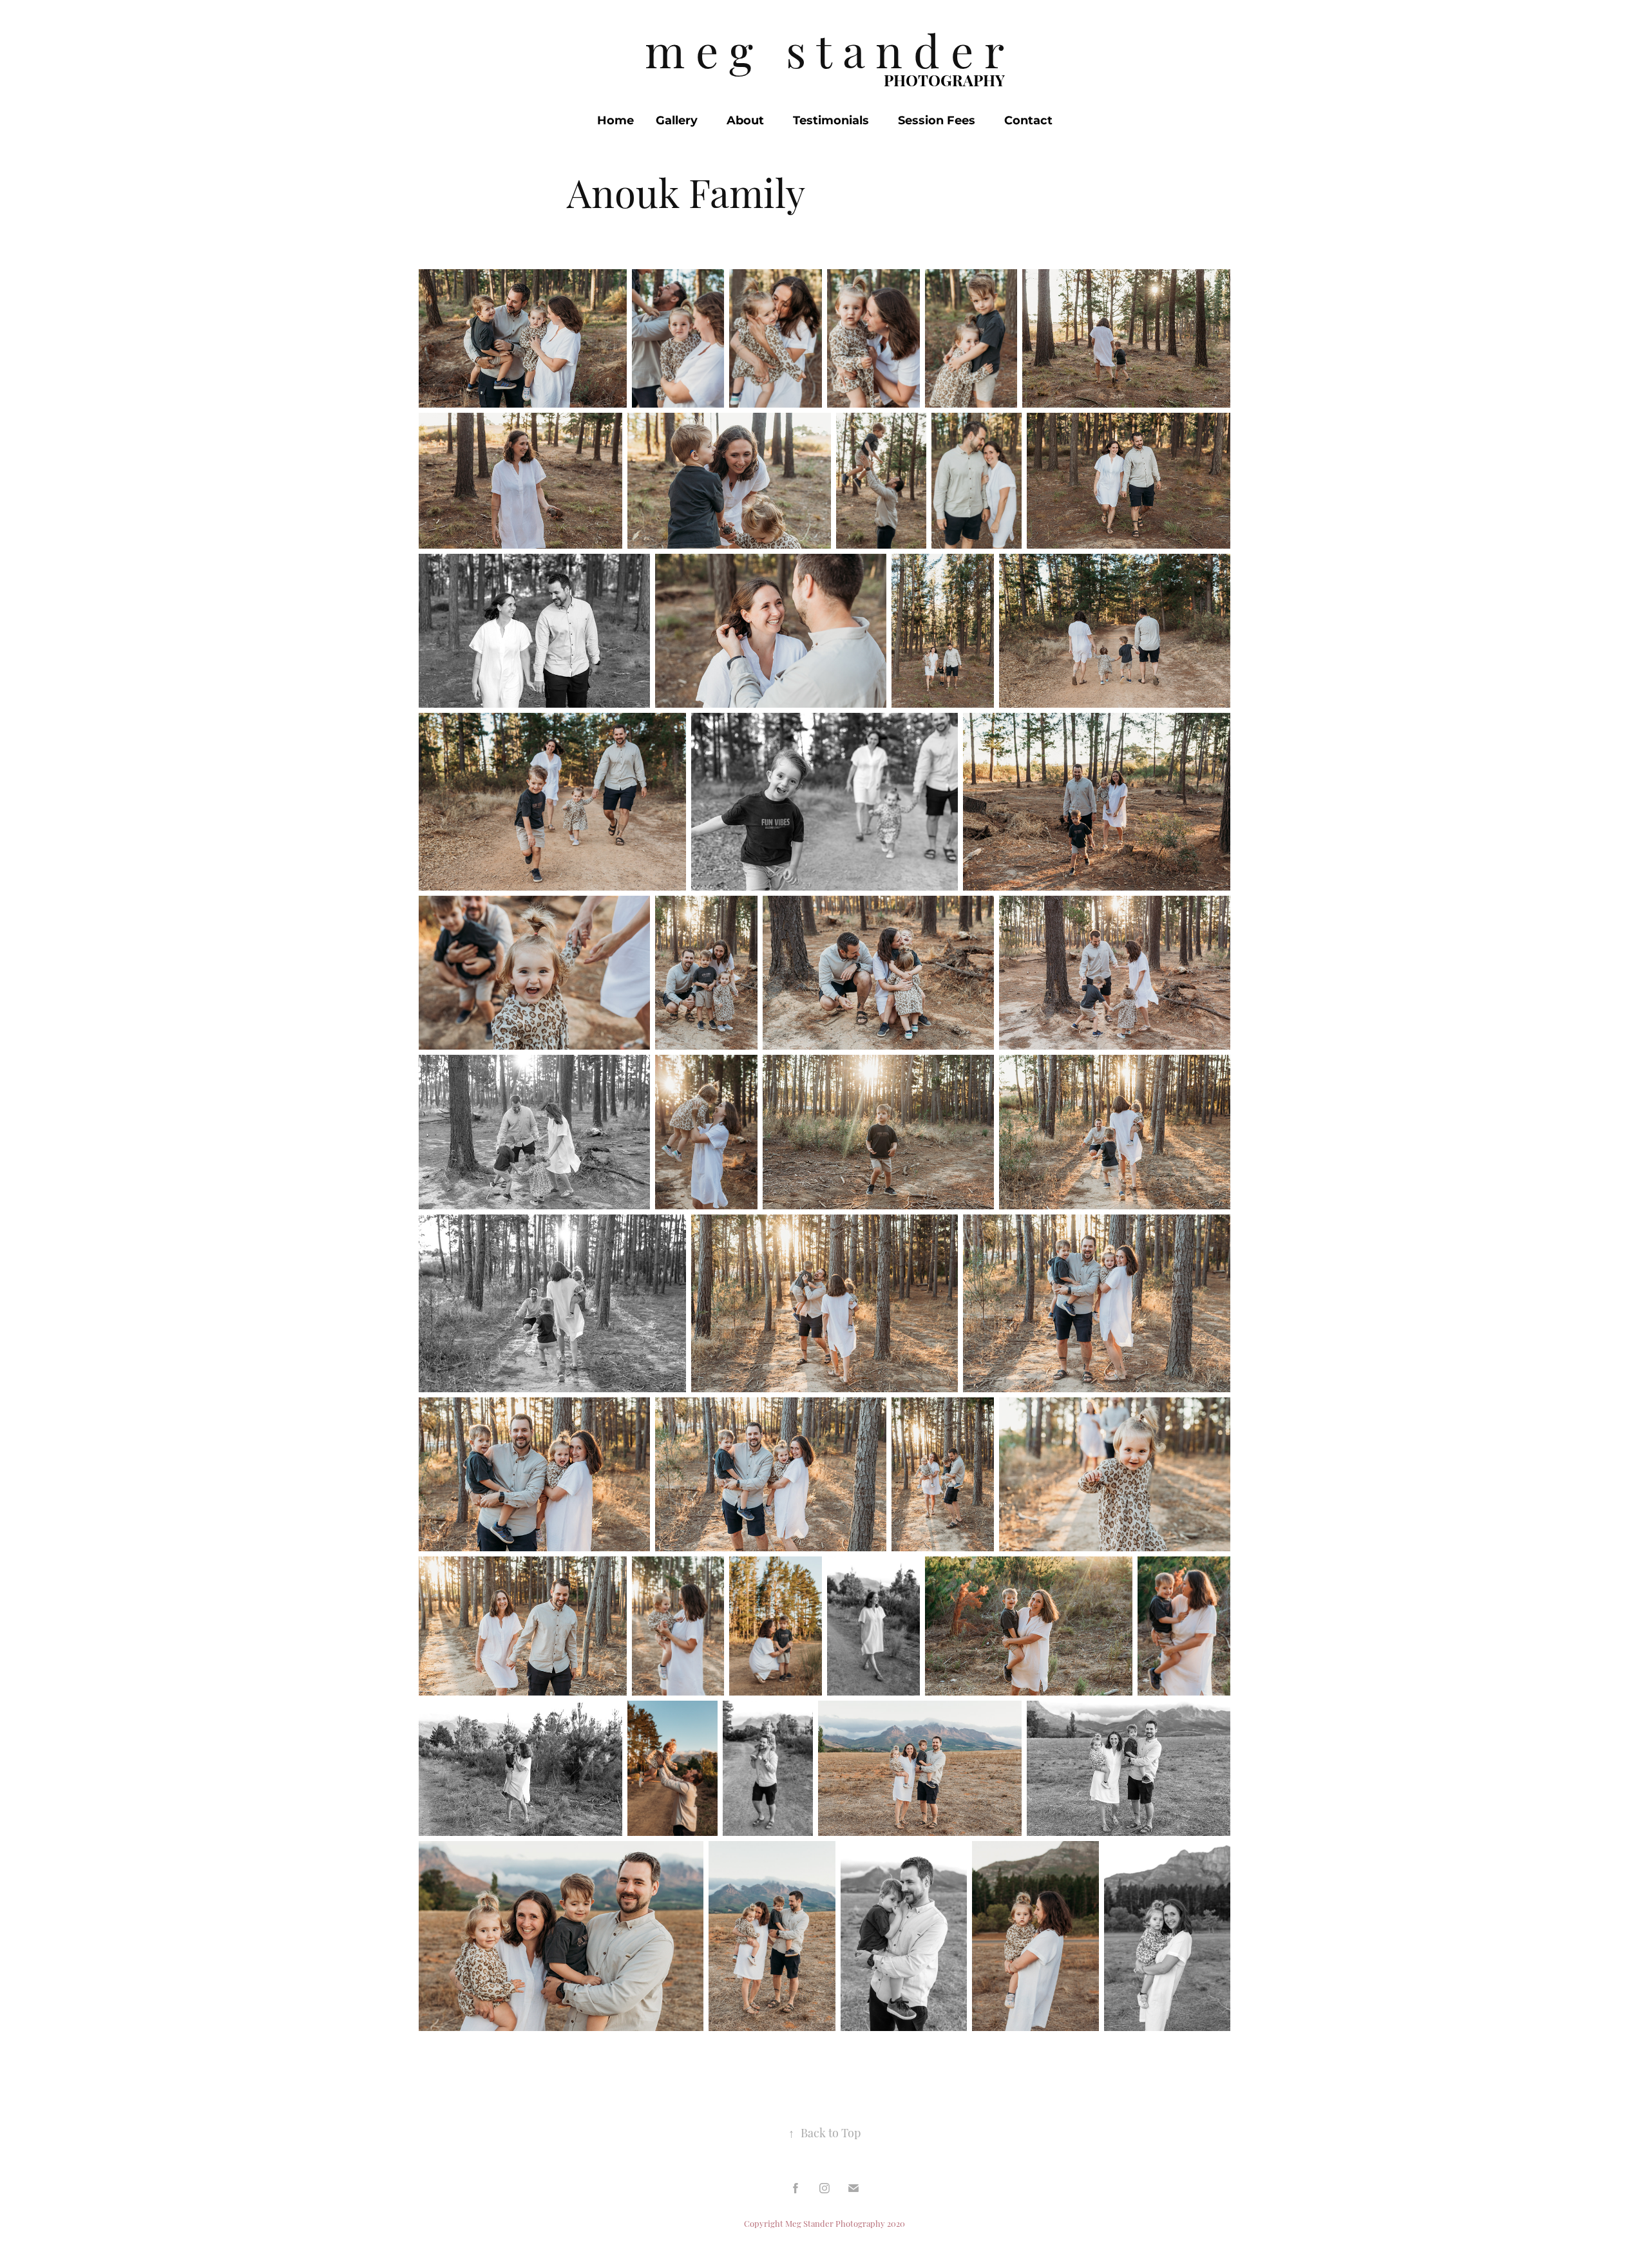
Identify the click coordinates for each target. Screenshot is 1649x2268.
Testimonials (831, 121)
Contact (1028, 121)
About (745, 121)
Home (615, 121)
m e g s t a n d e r (824, 48)
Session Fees (937, 121)
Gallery (677, 121)
